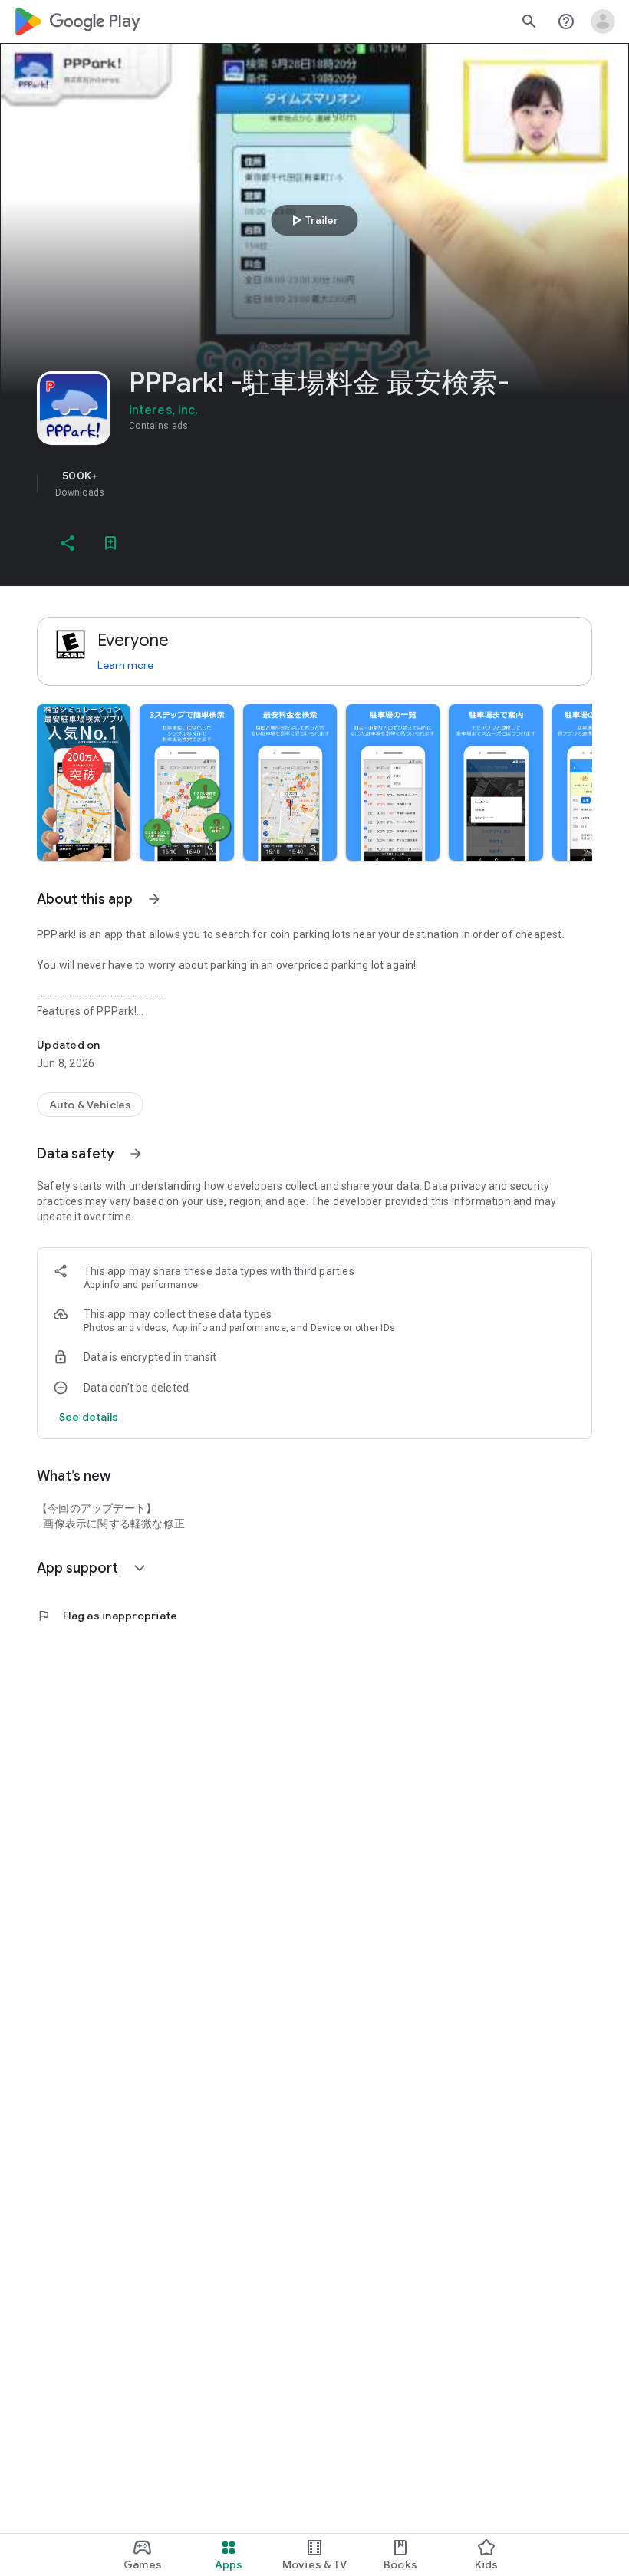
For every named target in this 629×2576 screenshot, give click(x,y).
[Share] (68, 543)
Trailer (313, 220)
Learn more (125, 665)
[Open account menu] (603, 21)
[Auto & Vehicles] (90, 1105)
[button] (84, 782)
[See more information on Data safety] (136, 1154)
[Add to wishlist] (110, 543)
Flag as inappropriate (107, 1616)
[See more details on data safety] (89, 1417)
